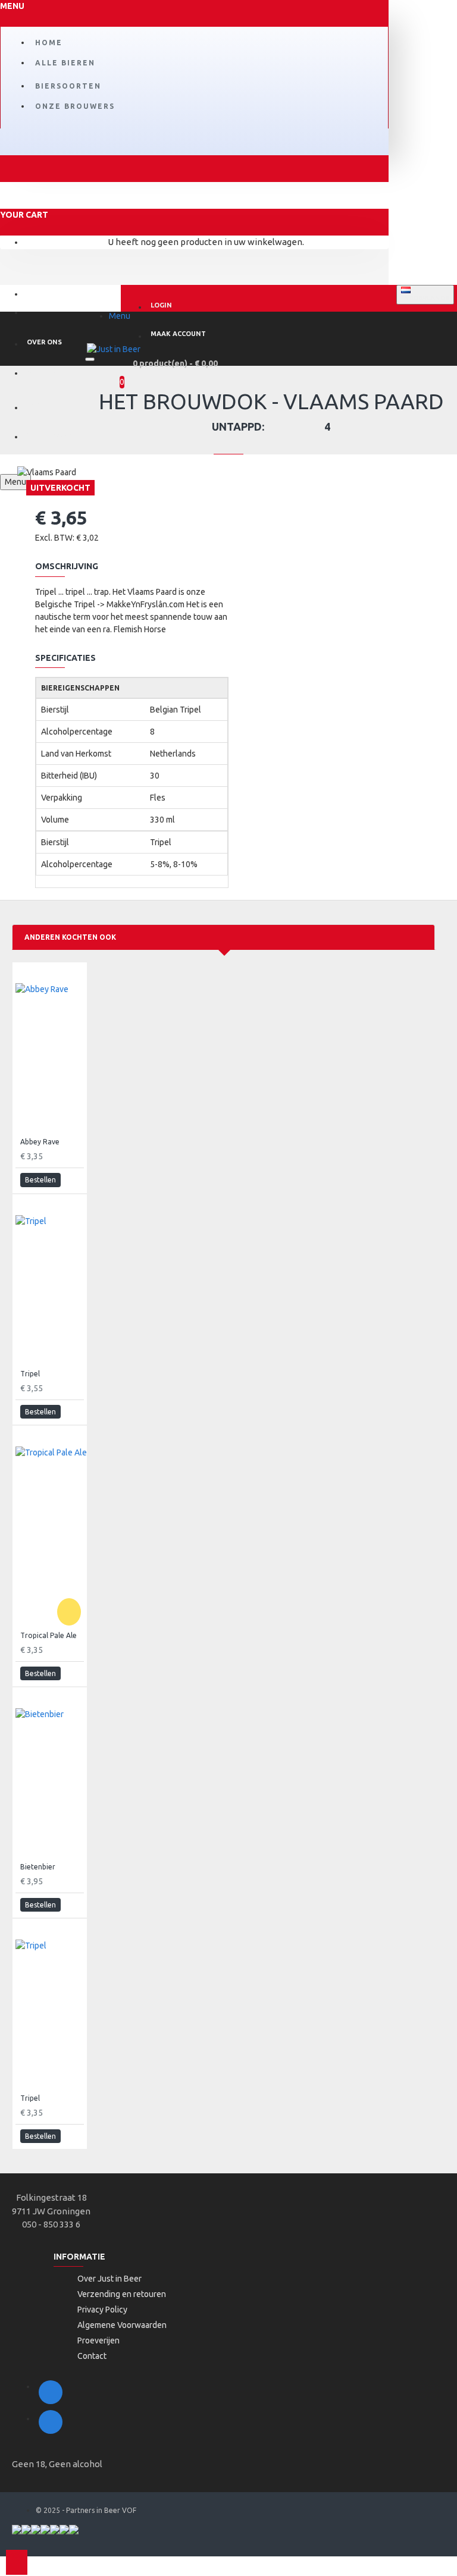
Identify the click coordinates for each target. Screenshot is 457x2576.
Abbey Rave (40, 1142)
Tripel (30, 1374)
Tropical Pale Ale (48, 1635)
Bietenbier (38, 1867)
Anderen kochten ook (70, 937)
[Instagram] (51, 2422)
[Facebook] (51, 2392)
